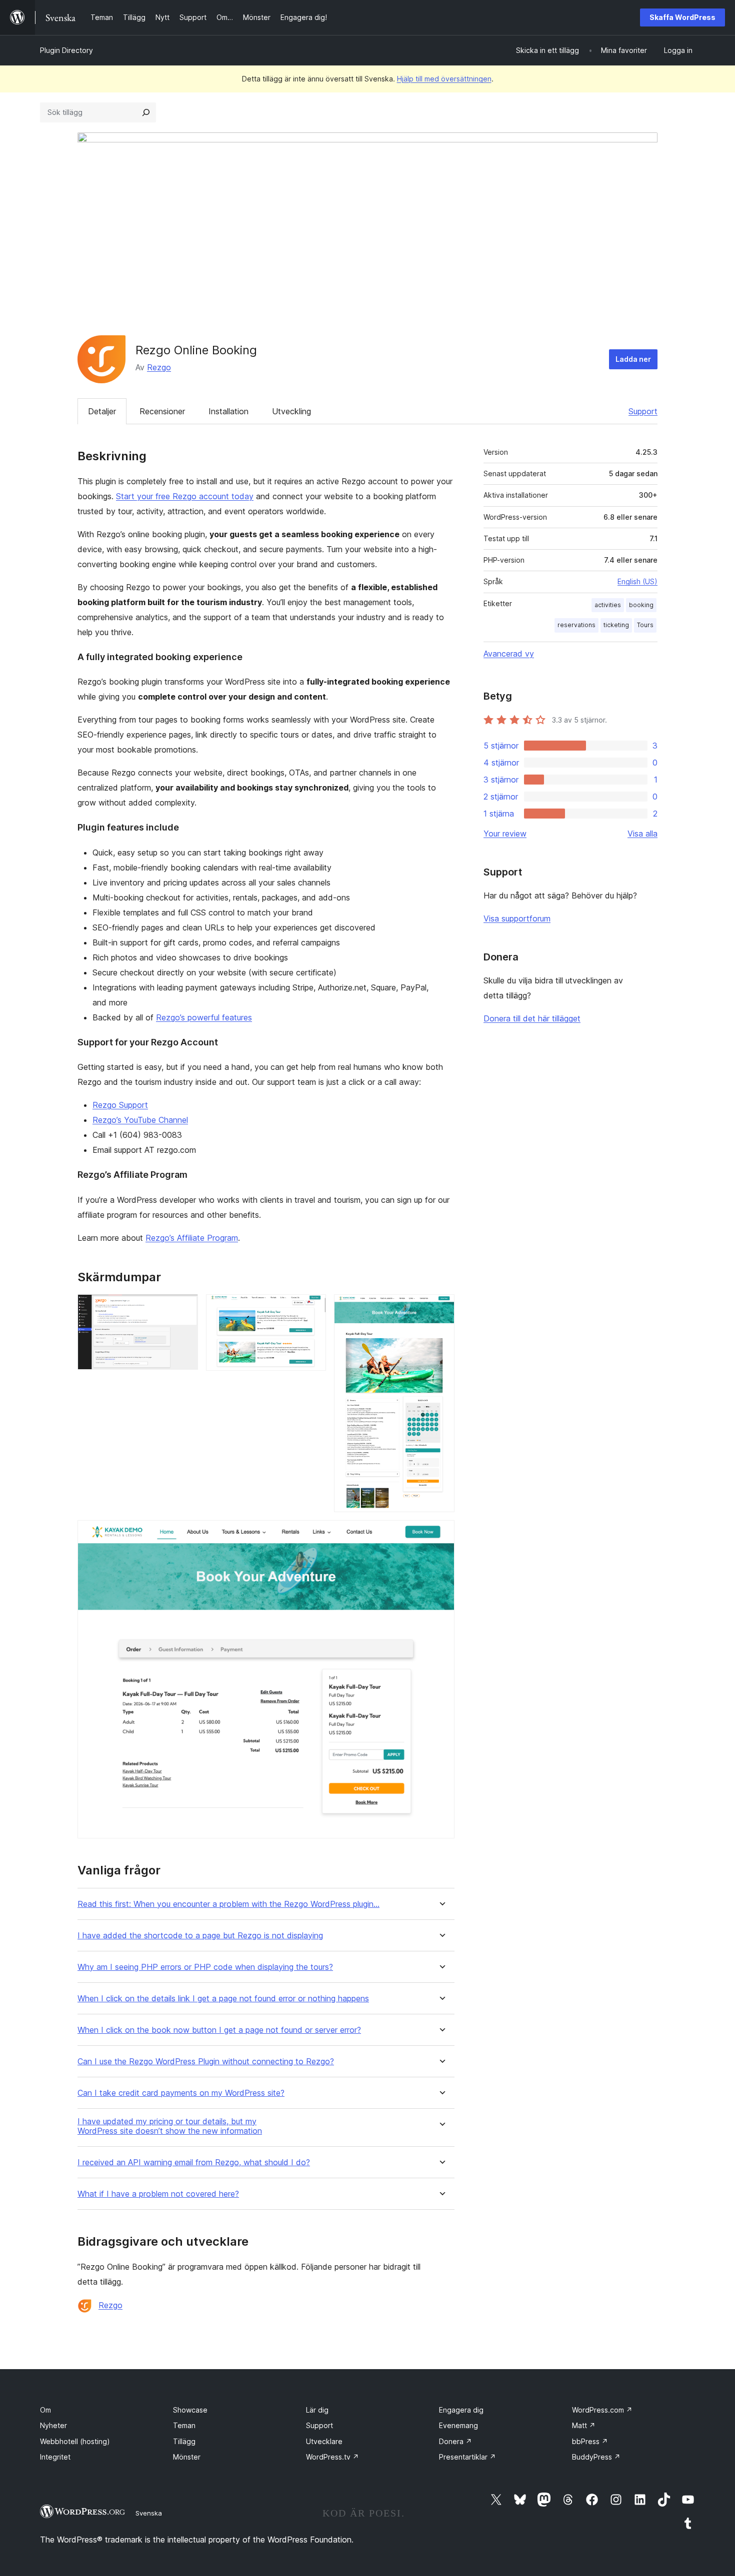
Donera (455, 2441)
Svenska (149, 2513)
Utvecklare (324, 2441)
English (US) (637, 581)
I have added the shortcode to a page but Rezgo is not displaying (200, 1936)
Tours (645, 625)
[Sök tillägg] (146, 112)
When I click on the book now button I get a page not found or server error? (219, 2030)
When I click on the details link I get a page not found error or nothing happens (223, 1999)
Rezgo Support (120, 1105)
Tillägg (184, 2441)
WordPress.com (602, 2410)
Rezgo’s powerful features (204, 1017)
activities (608, 605)
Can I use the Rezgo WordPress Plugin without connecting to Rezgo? (206, 2062)
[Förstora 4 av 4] (441, 1534)
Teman (184, 2425)
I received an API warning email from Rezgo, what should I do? (194, 2162)
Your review (505, 834)
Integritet (55, 2457)
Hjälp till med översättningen (444, 79)
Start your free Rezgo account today (185, 496)
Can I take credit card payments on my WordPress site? (181, 2093)
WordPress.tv (332, 2457)
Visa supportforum (517, 918)
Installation (228, 411)
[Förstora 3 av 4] (441, 1308)
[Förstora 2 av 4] (312, 1308)
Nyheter (53, 2425)
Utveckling (291, 411)
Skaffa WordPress (682, 17)
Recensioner (162, 411)
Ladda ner (633, 359)
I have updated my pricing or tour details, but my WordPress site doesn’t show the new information (170, 2126)
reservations (576, 625)
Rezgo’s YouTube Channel (140, 1120)
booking (641, 605)
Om (45, 2410)
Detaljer (102, 411)
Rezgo (159, 367)
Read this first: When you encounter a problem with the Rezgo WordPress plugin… (228, 1904)
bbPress (590, 2441)
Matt (584, 2425)
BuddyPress (596, 2457)
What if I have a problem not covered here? (158, 2194)
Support (643, 411)
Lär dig (317, 2410)
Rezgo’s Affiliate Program (192, 1238)
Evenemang (458, 2425)
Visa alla (642, 834)
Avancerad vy (509, 654)
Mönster (187, 2457)
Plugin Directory (66, 50)
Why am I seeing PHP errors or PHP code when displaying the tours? (205, 1967)
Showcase (190, 2410)
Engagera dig (461, 2410)
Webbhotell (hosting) (75, 2441)
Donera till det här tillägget (532, 1018)
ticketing (616, 625)
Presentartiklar (467, 2457)
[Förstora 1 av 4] (184, 1308)
